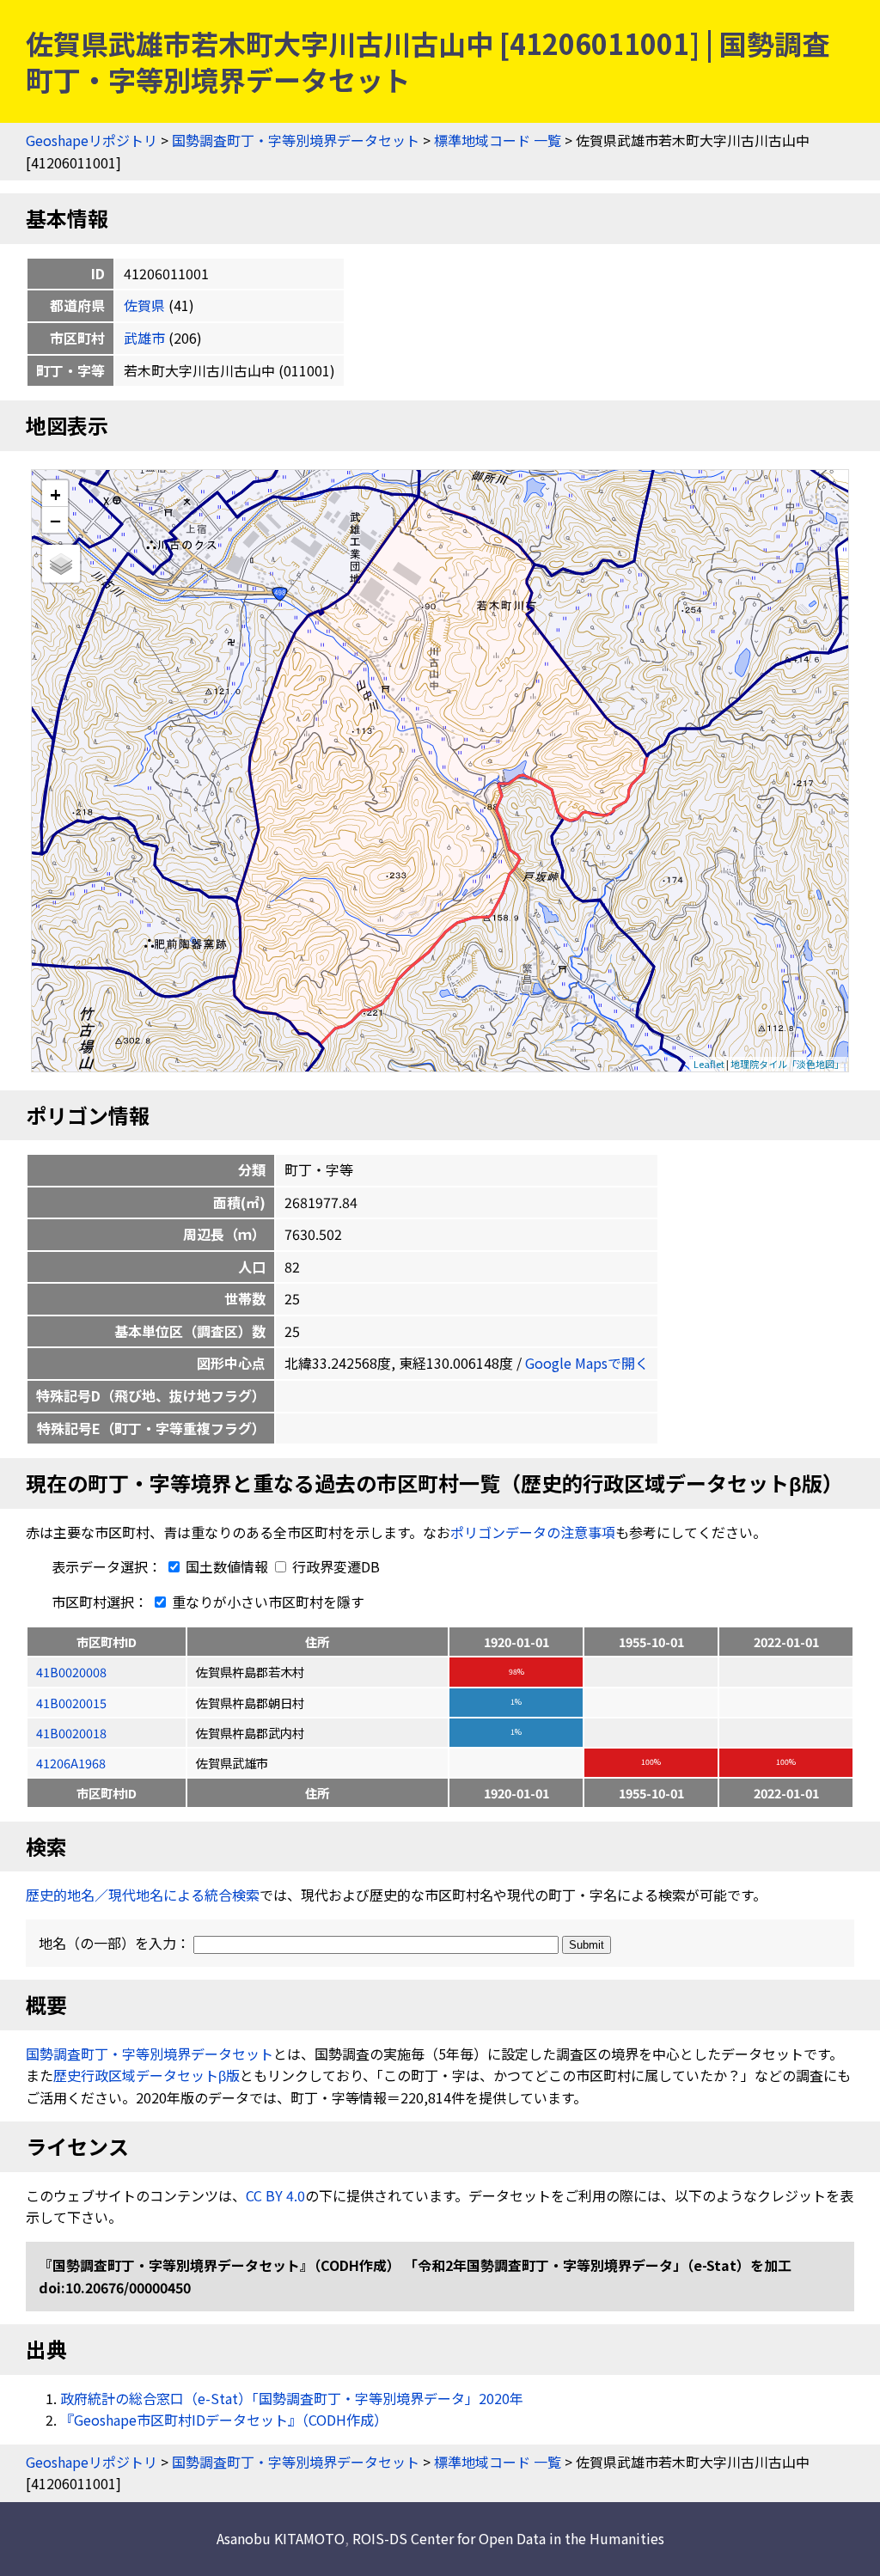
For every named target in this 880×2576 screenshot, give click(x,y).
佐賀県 (144, 305)
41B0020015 (71, 1703)
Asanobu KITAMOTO (281, 2538)
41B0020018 (71, 1733)
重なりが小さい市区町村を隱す (266, 1602)
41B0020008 (71, 1672)
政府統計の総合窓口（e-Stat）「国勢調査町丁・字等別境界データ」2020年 (292, 2398)
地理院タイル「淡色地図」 (787, 1064)
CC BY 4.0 (275, 2195)
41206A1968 (71, 1763)
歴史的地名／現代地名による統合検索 (143, 1895)
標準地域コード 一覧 (498, 140)
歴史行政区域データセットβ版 (147, 2075)
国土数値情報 (227, 1566)
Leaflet (709, 1064)
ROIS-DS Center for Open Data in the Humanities (508, 2538)
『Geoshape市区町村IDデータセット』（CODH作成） (224, 2420)
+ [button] (55, 494)
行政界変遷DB (334, 1566)
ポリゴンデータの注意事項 (533, 1532)
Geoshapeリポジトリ (92, 140)
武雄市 (144, 338)
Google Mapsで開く (587, 1363)
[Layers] (61, 564)
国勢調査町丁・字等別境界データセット (296, 140)
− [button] (55, 520)
